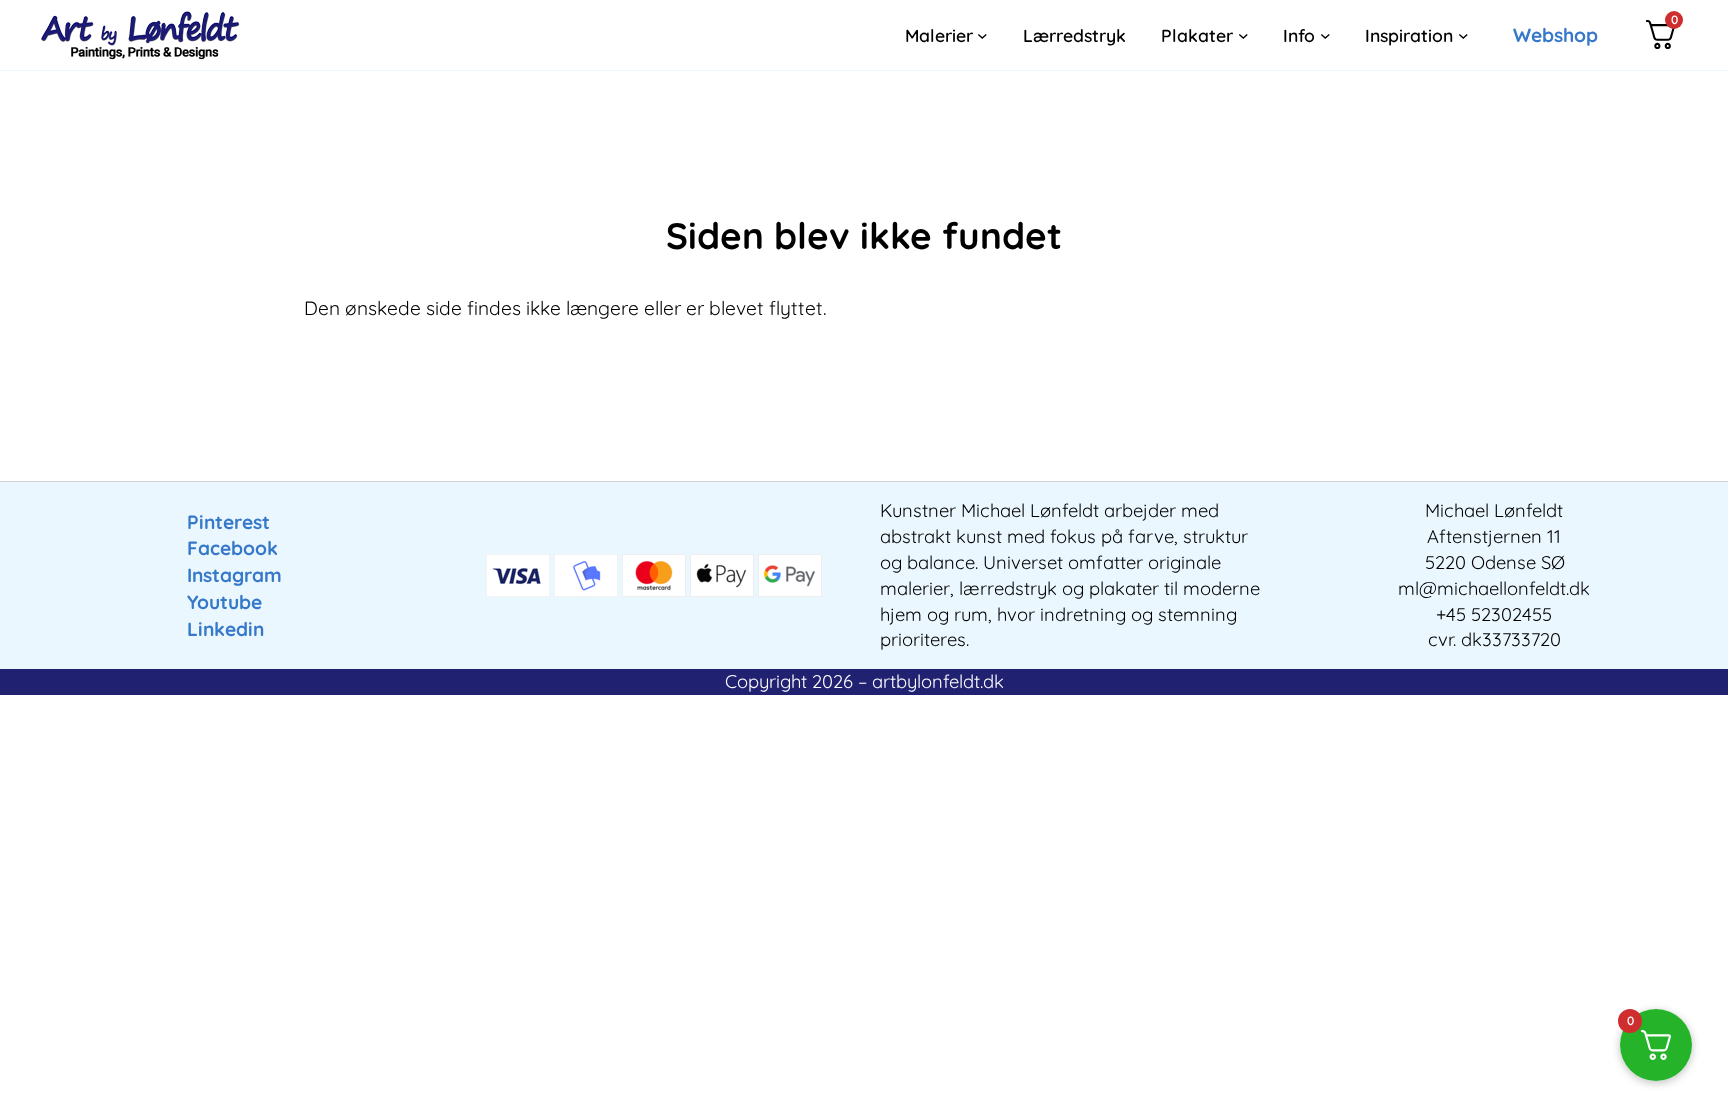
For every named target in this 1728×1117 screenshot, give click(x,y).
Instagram (234, 575)
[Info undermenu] (1325, 35)
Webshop (1555, 35)
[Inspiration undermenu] (1463, 35)
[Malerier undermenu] (982, 35)
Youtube (224, 602)
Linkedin (225, 629)
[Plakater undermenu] (1243, 35)
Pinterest (228, 522)
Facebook (232, 548)
